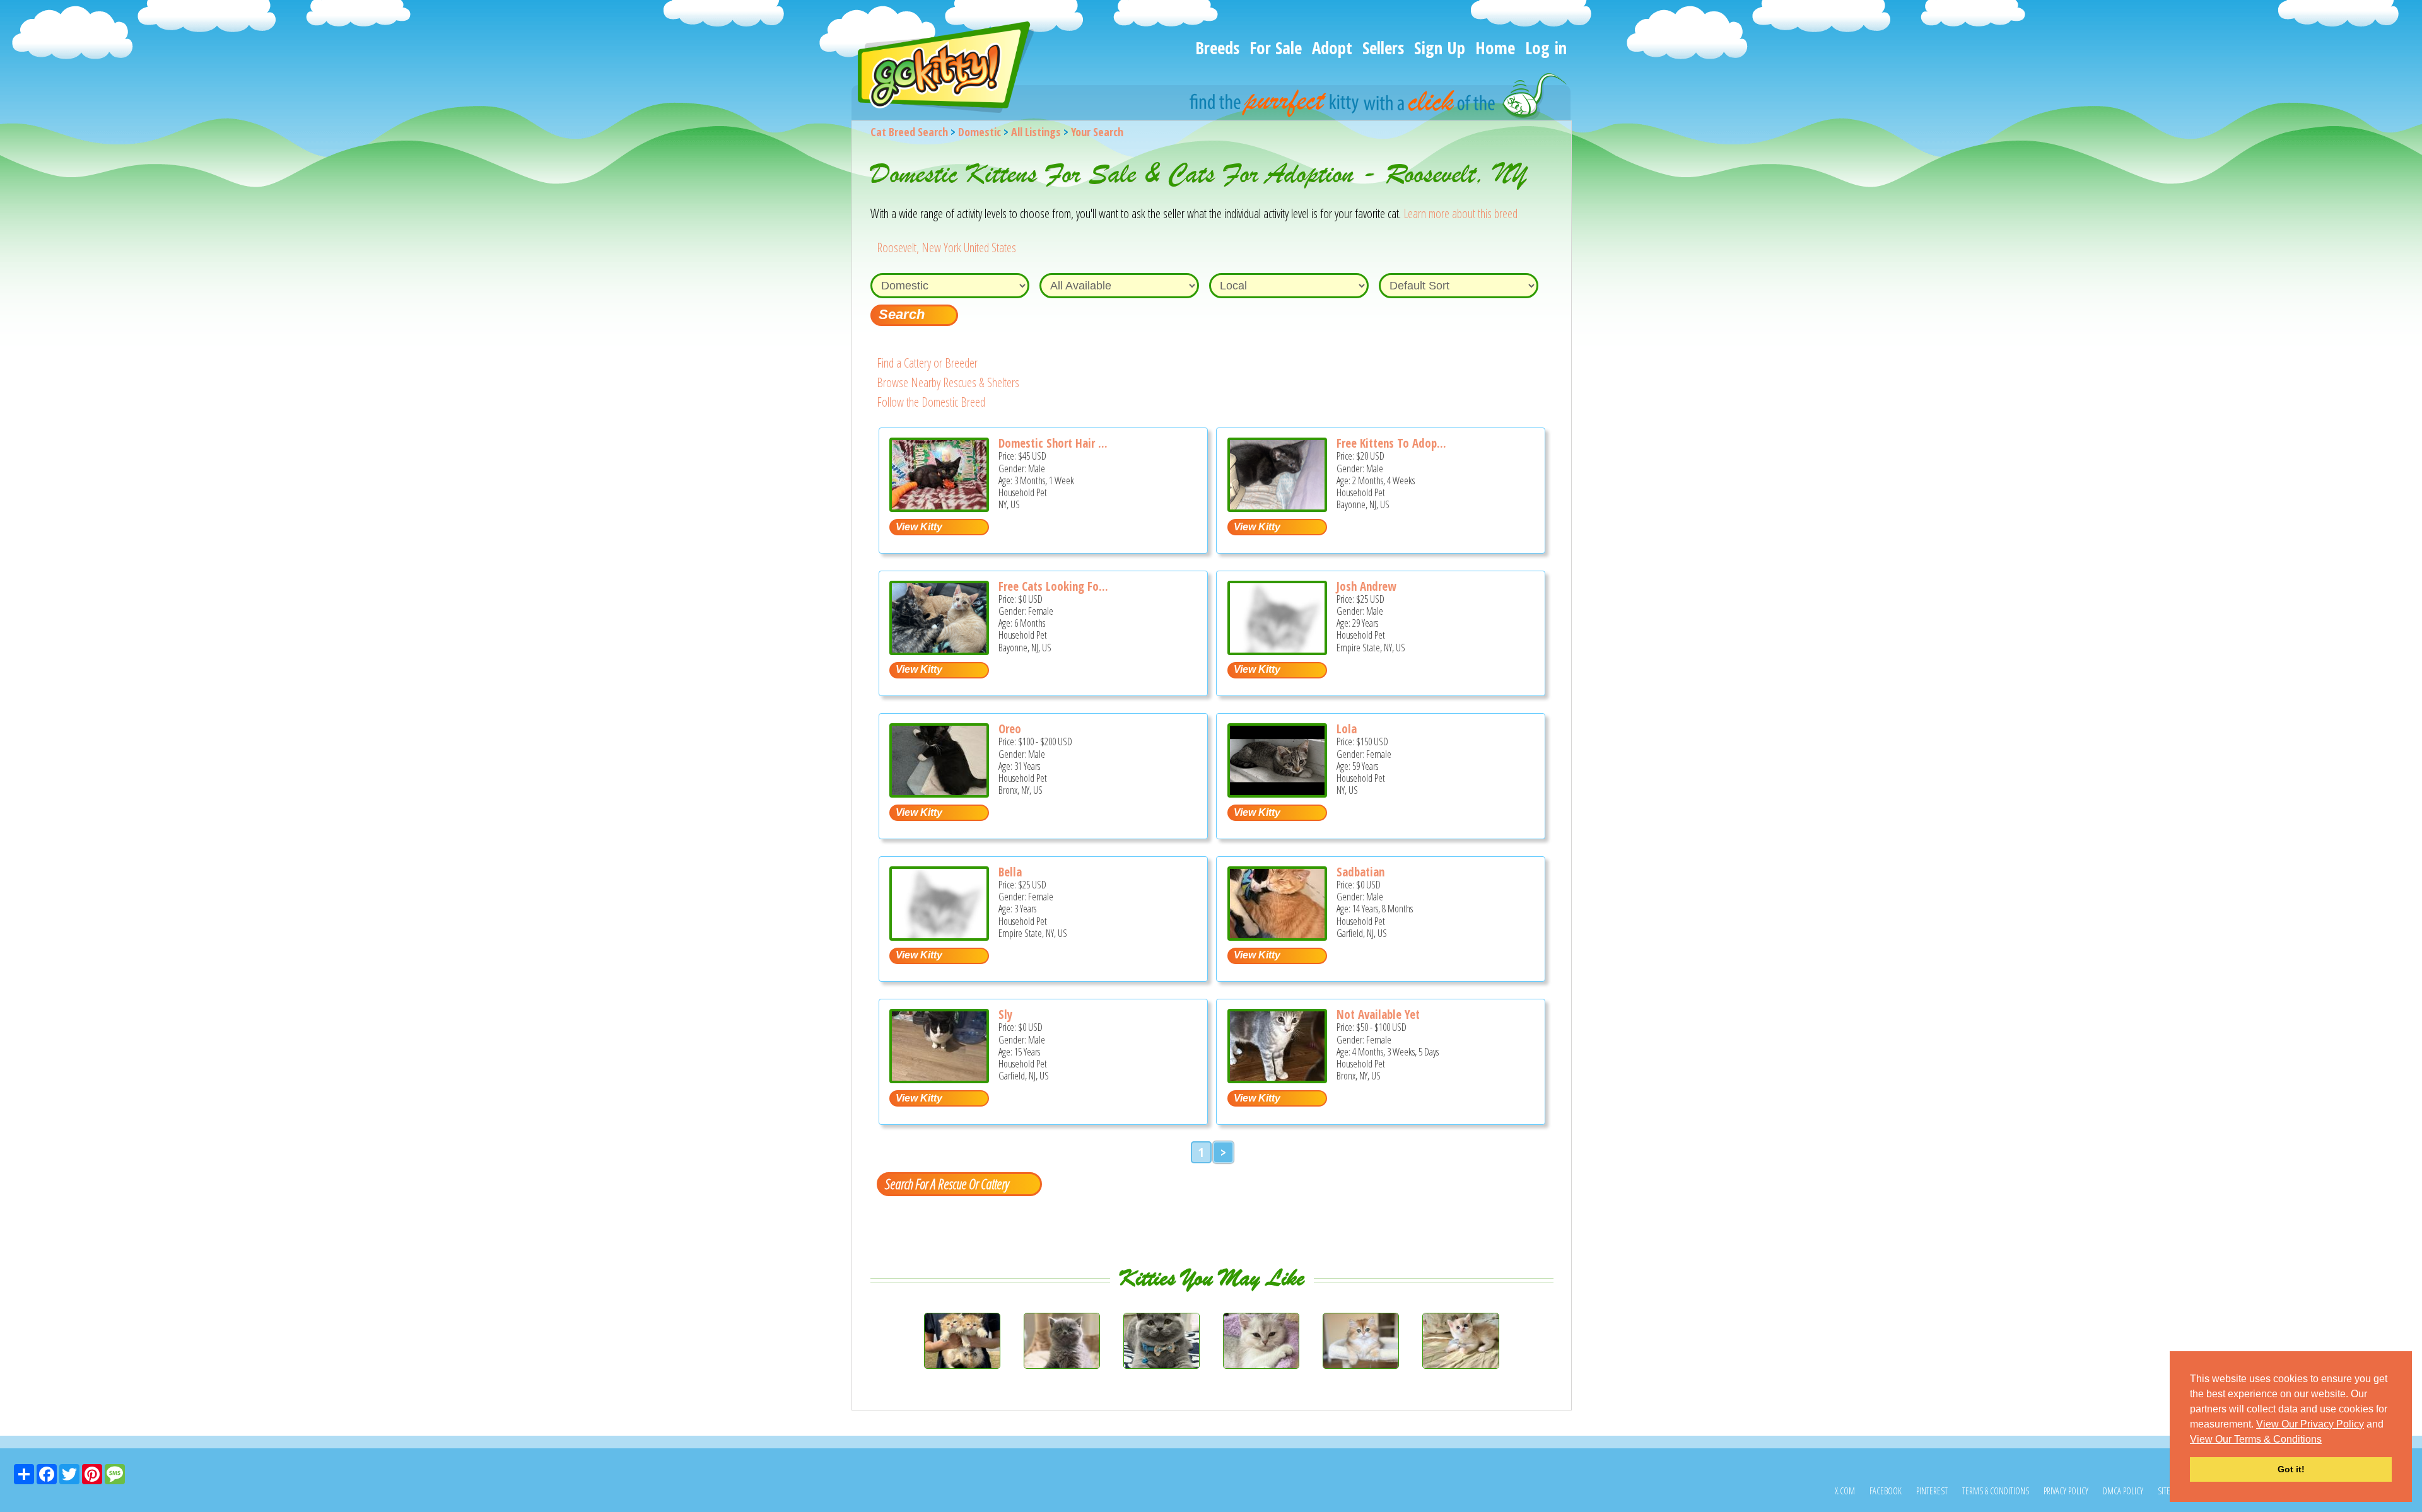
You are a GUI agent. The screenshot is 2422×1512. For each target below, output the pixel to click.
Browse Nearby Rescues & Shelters (948, 382)
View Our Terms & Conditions (2256, 1439)
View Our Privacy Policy (2310, 1424)
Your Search (1097, 132)
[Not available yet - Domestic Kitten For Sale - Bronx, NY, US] (1277, 1079)
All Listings (1036, 132)
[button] (2326, 1440)
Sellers (1383, 48)
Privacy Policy (2066, 1491)
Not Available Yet (1378, 1015)
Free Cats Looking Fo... (1053, 586)
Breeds (1217, 48)
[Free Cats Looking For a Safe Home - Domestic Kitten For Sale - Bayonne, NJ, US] (939, 650)
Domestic (980, 132)
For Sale (1276, 48)
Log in (1546, 48)
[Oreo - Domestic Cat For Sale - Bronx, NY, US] (939, 793)
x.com (1845, 1491)
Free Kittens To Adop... (1391, 443)
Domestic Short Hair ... (1053, 443)
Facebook (1886, 1491)
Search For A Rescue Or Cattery (947, 1183)
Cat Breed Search (909, 132)
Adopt (1332, 48)
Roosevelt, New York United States (946, 247)
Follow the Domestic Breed (931, 402)
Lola (1347, 729)
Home (1495, 48)
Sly (1005, 1015)
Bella (1010, 872)
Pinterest (1932, 1491)
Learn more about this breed (1460, 213)
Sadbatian (1360, 872)
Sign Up (1440, 48)
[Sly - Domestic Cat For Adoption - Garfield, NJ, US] (939, 1079)
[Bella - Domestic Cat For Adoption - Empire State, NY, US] (939, 936)
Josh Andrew (1366, 586)
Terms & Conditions (1996, 1491)
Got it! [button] (2291, 1469)
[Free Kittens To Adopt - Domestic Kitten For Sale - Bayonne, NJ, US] (1277, 507)
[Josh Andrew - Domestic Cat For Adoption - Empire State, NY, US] (1277, 650)
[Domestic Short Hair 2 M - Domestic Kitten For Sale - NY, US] (939, 507)
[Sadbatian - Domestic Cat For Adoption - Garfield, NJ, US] (1277, 936)
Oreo (1010, 729)
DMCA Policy (2123, 1491)
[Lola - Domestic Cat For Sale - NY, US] (1277, 793)
